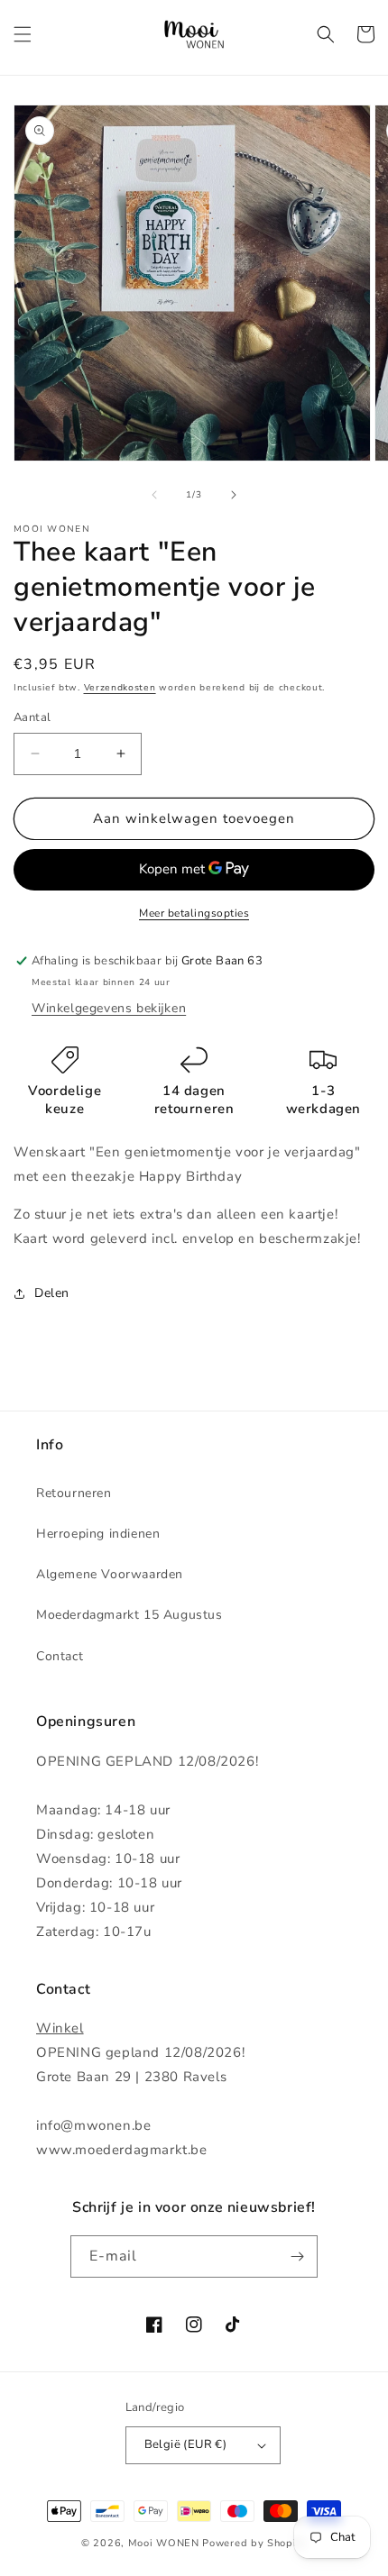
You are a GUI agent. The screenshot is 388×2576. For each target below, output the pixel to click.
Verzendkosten (120, 688)
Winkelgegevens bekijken (109, 1008)
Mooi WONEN (164, 2543)
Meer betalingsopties (194, 913)
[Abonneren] (297, 2256)
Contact (60, 1656)
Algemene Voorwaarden (110, 1574)
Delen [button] (52, 1293)
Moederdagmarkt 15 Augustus (129, 1615)
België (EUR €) (186, 2444)
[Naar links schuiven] (154, 495)
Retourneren (74, 1493)
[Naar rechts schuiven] (234, 495)
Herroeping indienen (98, 1534)
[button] (23, 34)
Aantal (32, 717)
